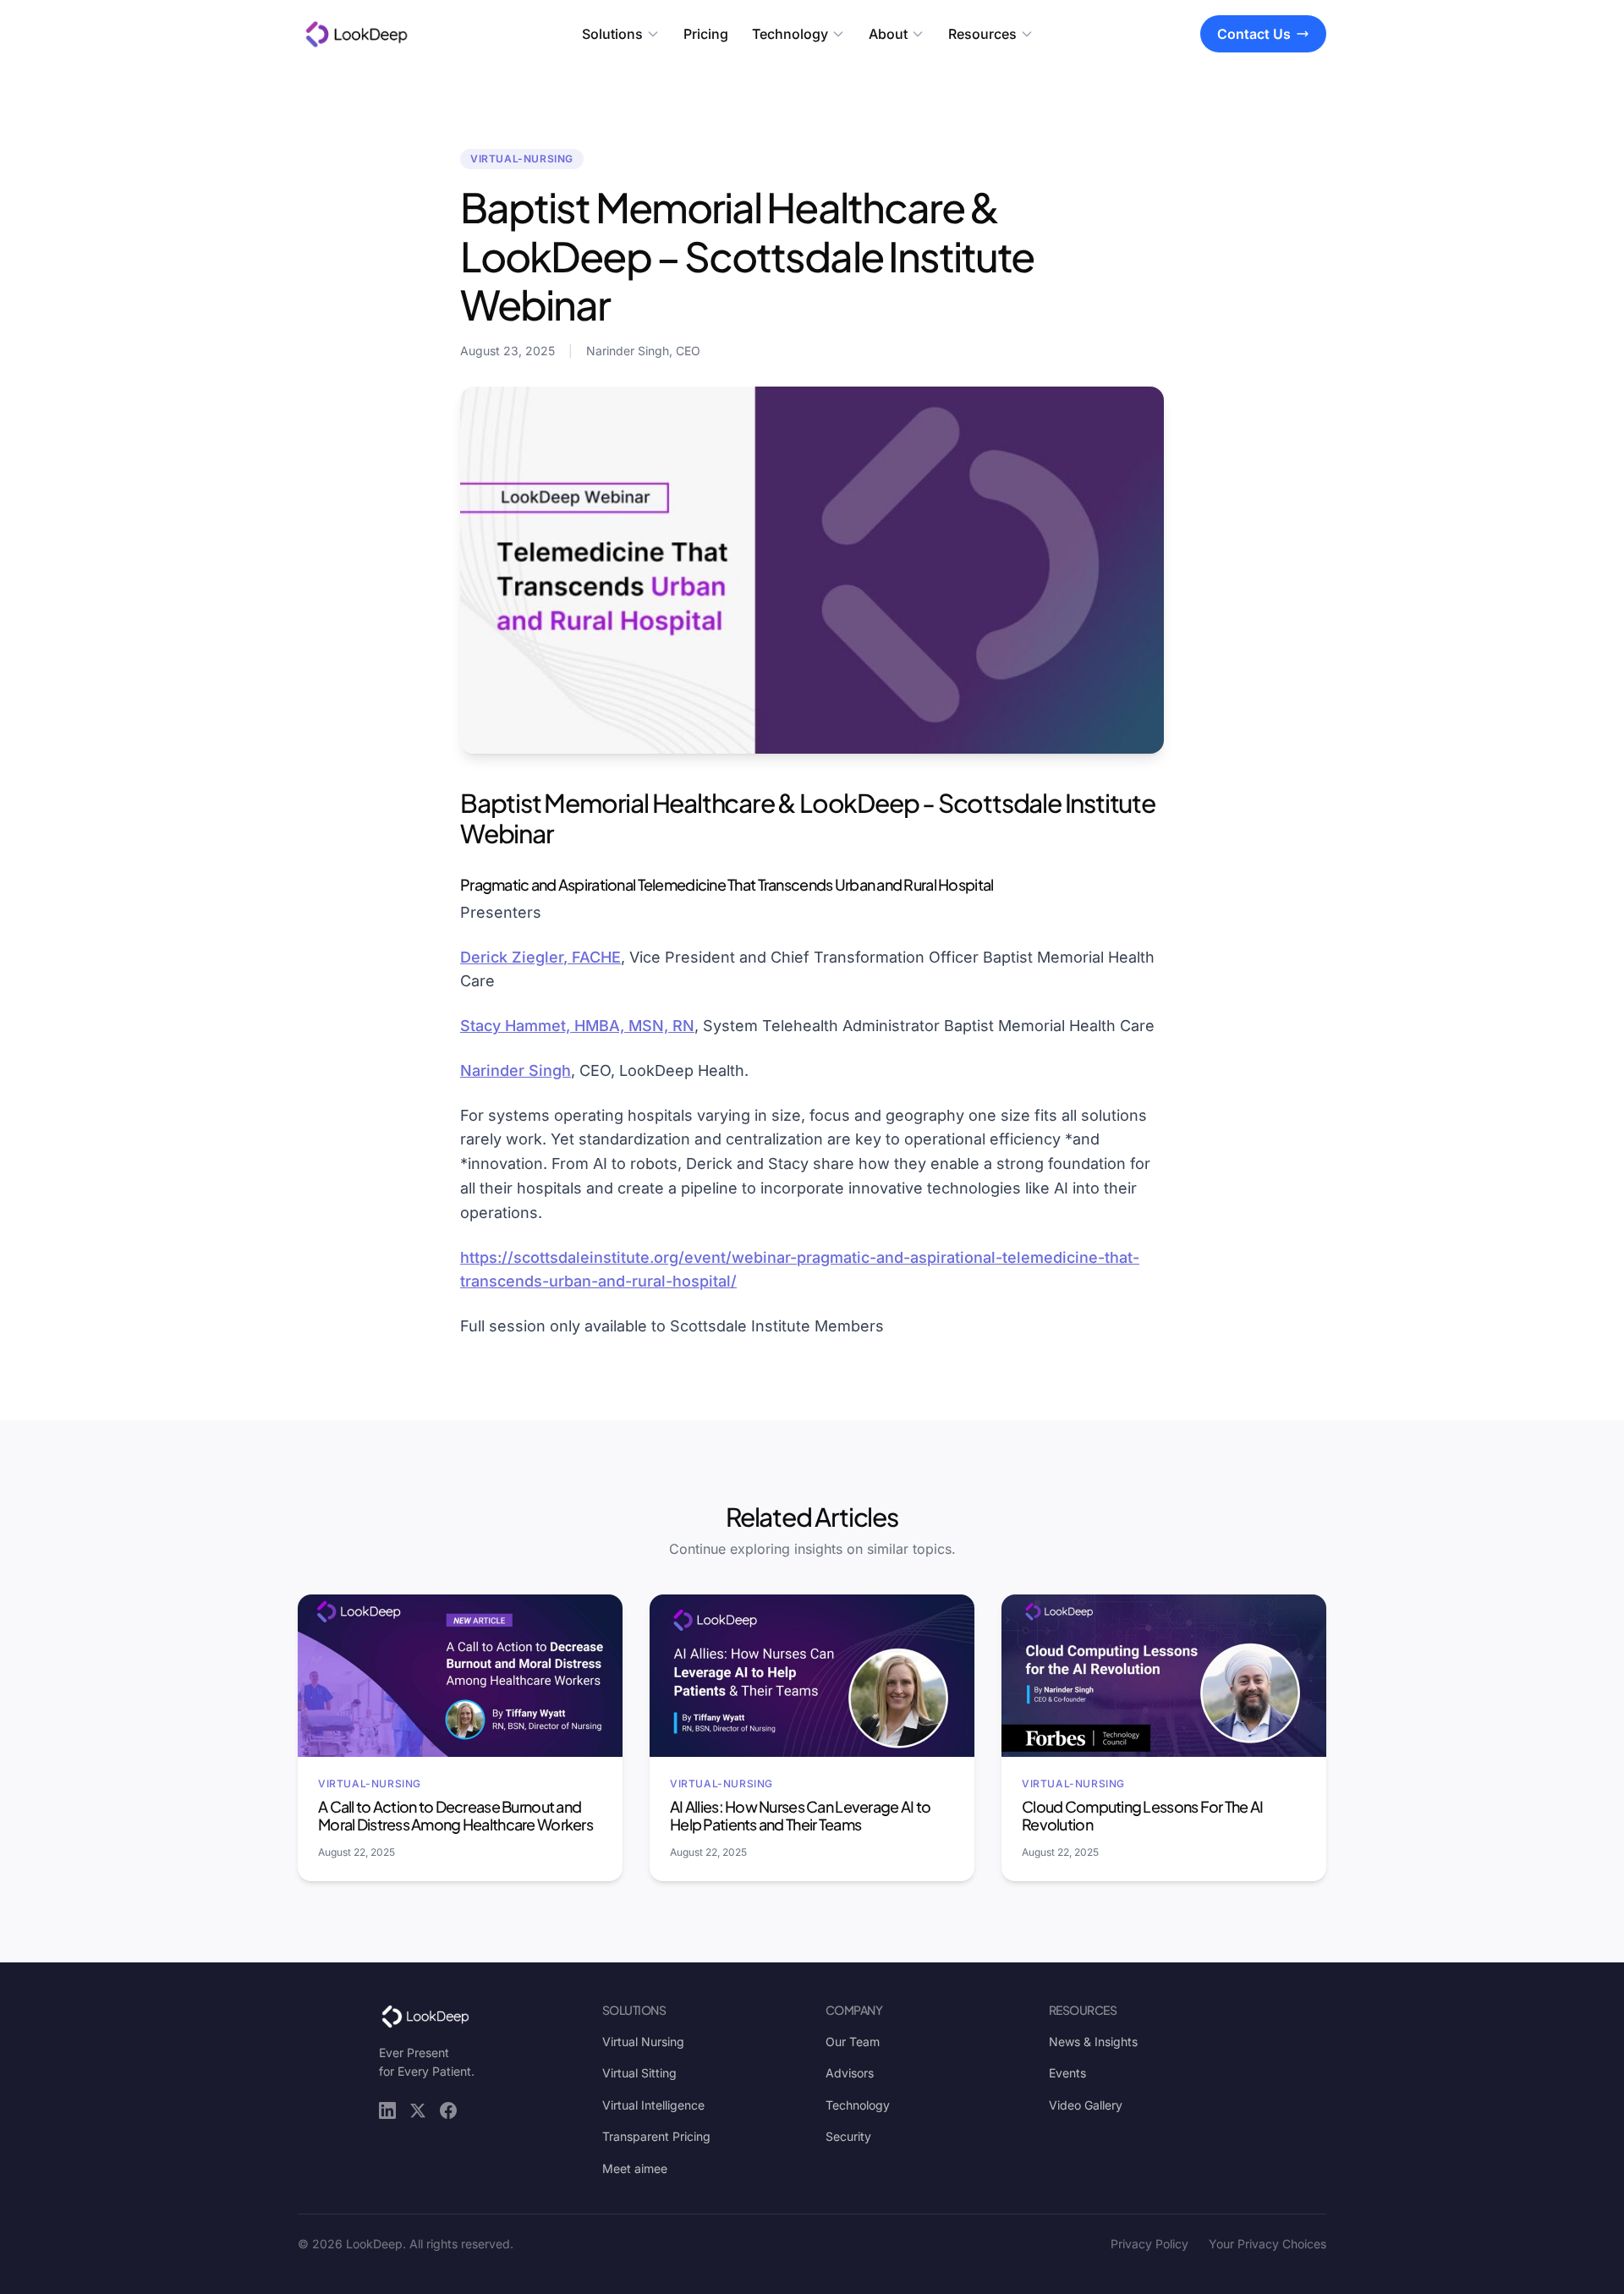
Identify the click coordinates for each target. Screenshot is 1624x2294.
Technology (790, 34)
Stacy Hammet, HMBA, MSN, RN (577, 1026)
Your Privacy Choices (1267, 2244)
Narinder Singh (516, 1070)
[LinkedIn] (387, 2110)
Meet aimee (635, 2168)
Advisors (850, 2073)
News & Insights (1093, 2042)
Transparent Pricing (656, 2136)
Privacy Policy (1149, 2244)
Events (1067, 2073)
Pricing (706, 34)
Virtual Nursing (643, 2042)
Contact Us (1254, 34)
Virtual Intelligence (653, 2105)
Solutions (612, 34)
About (888, 34)
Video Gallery (1086, 2105)
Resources (982, 34)
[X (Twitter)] (418, 2110)
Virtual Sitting (639, 2073)
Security (848, 2136)
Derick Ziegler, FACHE (540, 957)
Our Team (853, 2042)
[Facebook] (448, 2110)
